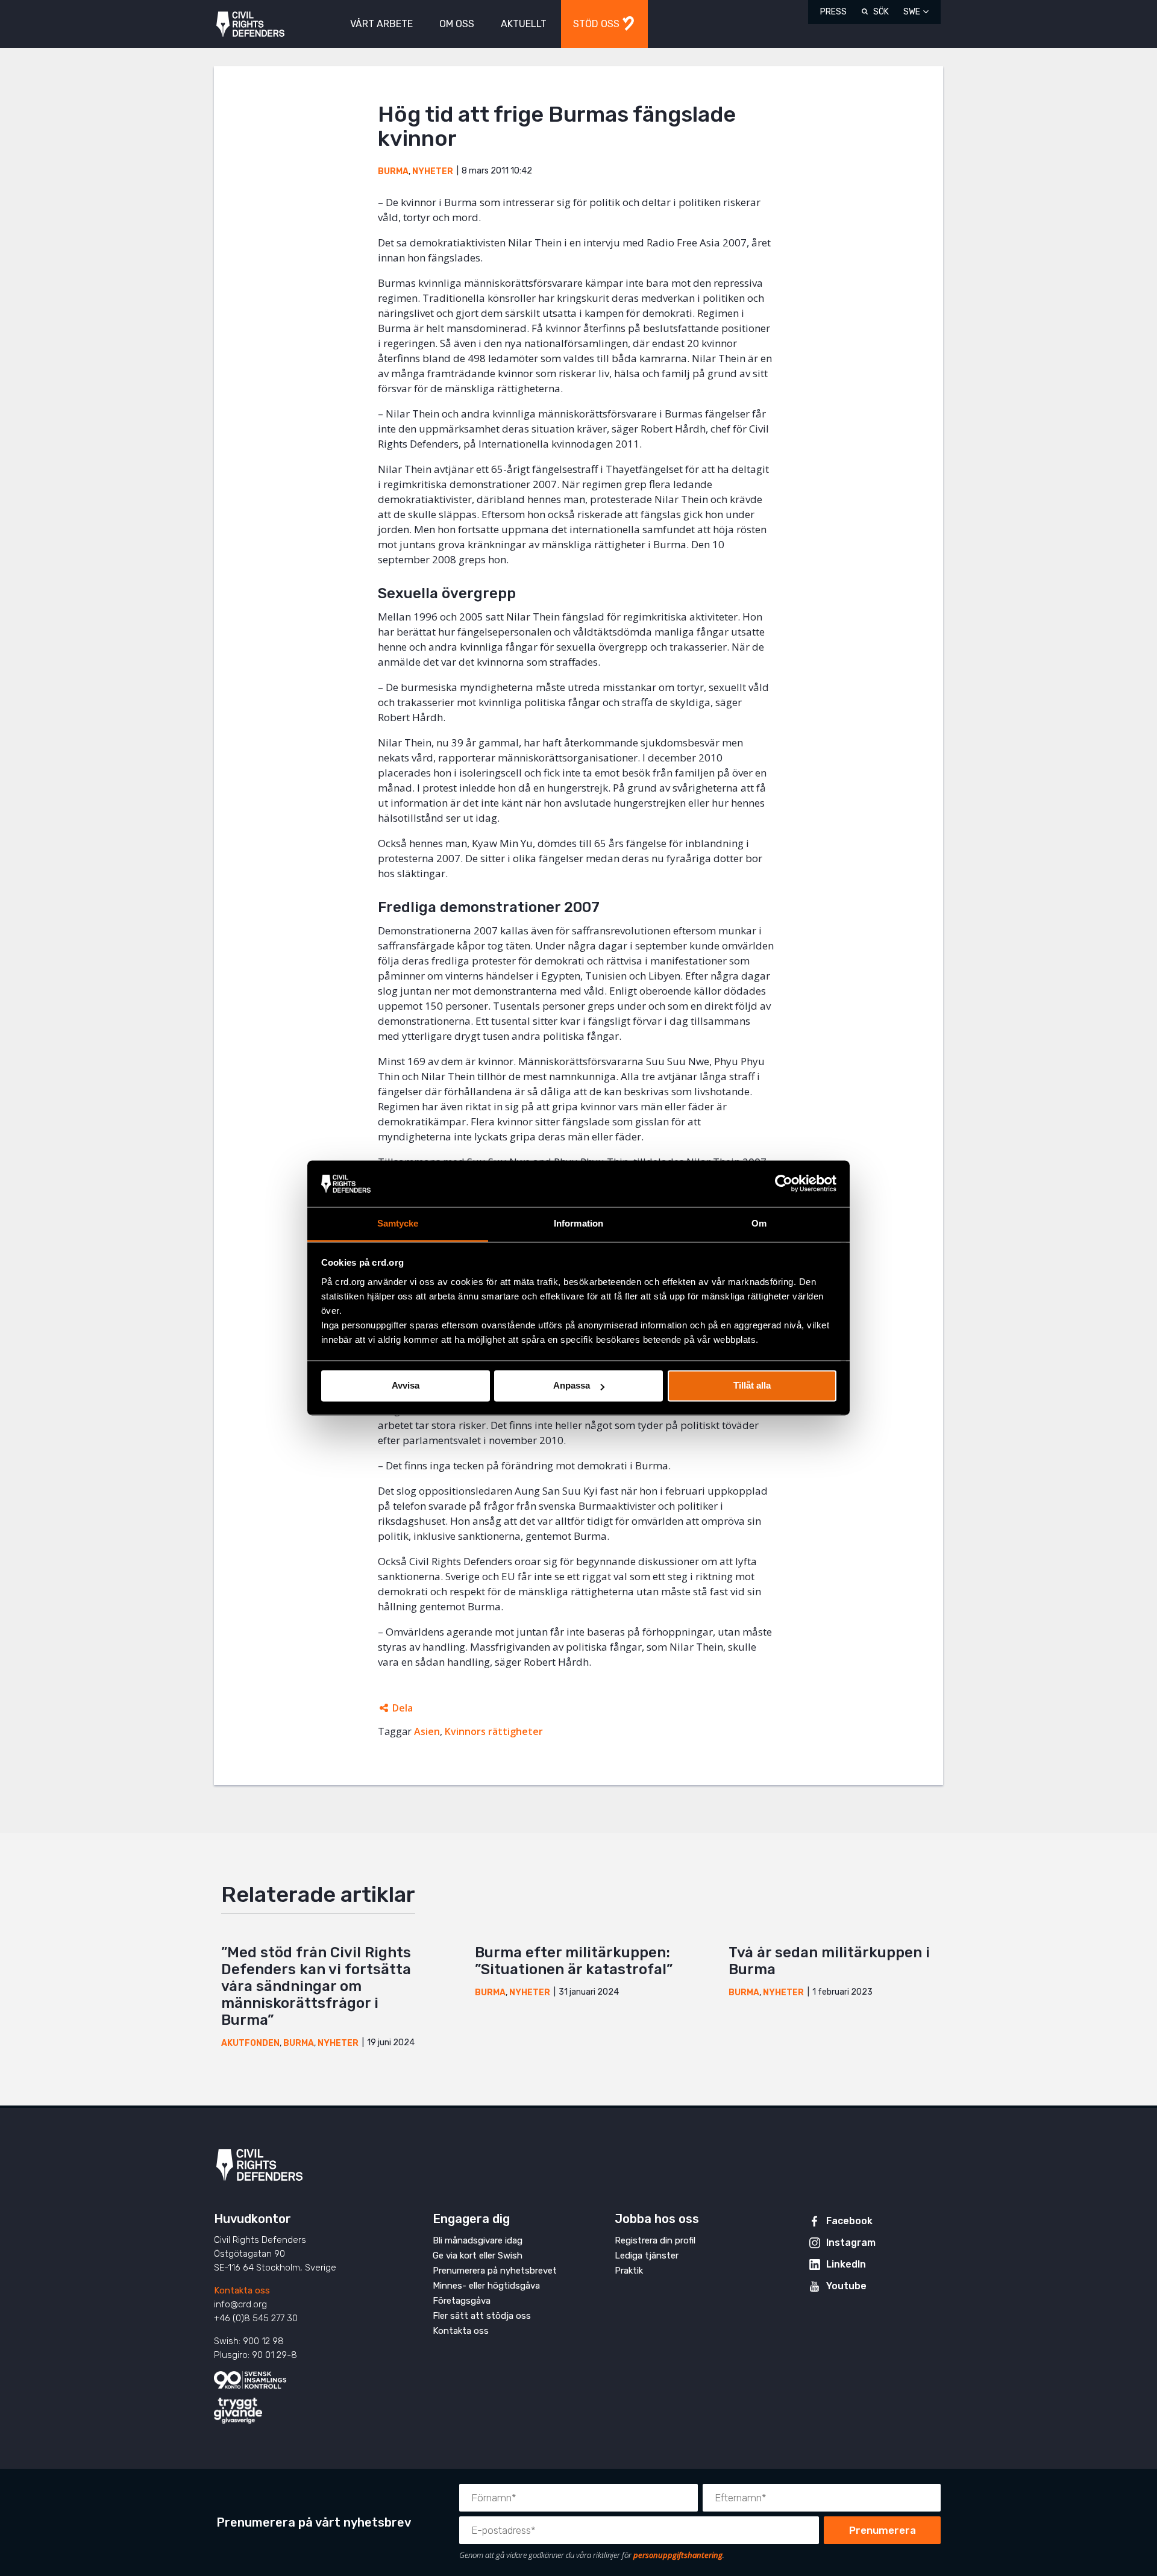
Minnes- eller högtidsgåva (486, 2286)
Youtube (846, 2286)
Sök (881, 12)
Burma (393, 171)
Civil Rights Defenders (250, 24)
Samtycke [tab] (398, 1223)
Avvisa (406, 1386)
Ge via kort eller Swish (478, 2256)
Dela (403, 1708)
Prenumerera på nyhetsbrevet (495, 2271)
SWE (912, 12)
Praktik (629, 2271)
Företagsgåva (462, 2301)
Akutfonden (250, 2043)
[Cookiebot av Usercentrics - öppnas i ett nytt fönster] (784, 1184)
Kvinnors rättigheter (494, 1731)
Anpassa (572, 1386)
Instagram (851, 2243)
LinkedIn (846, 2264)
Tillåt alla (752, 1386)
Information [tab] (578, 1223)
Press (833, 12)
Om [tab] (759, 1223)
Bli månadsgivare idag (478, 2240)
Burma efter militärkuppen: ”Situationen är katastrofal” (574, 1961)
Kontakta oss (242, 2290)
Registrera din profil (655, 2240)
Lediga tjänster (647, 2256)
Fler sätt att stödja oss (482, 2316)
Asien (427, 1731)
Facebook (849, 2221)
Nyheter (433, 171)
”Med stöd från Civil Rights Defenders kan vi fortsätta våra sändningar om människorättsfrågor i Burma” (316, 1986)
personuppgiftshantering (678, 2555)
